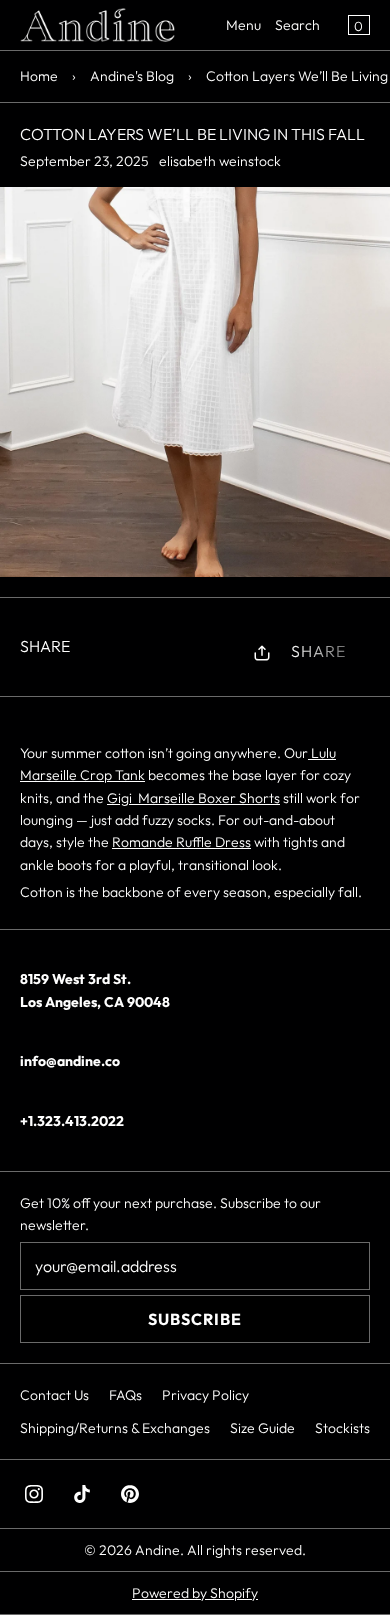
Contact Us (54, 1395)
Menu (243, 25)
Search (297, 25)
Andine (157, 1550)
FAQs (125, 1395)
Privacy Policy (205, 1395)
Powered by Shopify (195, 1593)
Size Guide (262, 1428)
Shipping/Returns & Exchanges (115, 1428)
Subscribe (195, 1319)
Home (39, 76)
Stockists (342, 1428)
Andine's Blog (132, 76)
